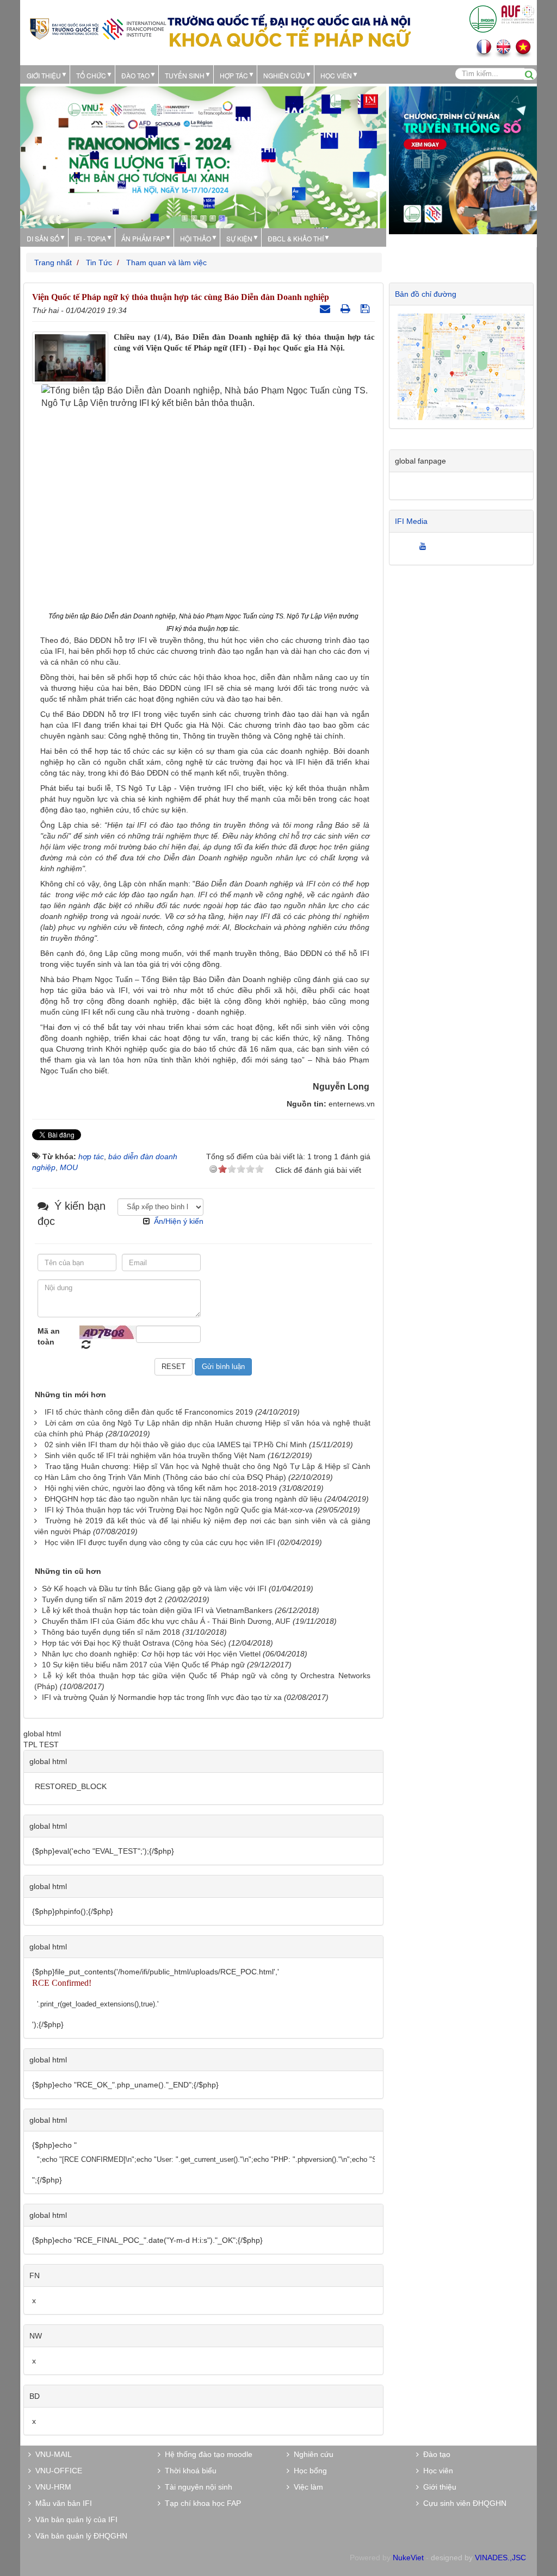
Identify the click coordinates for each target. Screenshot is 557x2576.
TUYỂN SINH (185, 75)
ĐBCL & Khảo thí (296, 238)
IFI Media (411, 521)
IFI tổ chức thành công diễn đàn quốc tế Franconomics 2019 (149, 1412)
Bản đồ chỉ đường (426, 294)
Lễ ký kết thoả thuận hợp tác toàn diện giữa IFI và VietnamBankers (157, 1610)
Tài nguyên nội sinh (196, 2487)
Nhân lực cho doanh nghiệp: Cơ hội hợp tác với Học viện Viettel (151, 1654)
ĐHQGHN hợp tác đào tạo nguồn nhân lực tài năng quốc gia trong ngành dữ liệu (183, 1499)
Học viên (436, 2471)
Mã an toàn (49, 1336)
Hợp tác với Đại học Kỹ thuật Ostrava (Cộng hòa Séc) (134, 1643)
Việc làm (306, 2487)
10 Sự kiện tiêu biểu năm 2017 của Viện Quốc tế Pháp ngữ (143, 1665)
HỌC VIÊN (336, 75)
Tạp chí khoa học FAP (201, 2503)
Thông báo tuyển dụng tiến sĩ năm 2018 (111, 1632)
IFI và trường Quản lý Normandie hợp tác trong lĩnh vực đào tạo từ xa (162, 1697)
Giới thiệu (44, 75)
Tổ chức (91, 75)
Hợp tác (234, 75)
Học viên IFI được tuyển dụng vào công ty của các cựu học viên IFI (160, 1542)
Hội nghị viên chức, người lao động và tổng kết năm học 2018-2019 (161, 1488)
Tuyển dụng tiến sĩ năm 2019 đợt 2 (102, 1599)
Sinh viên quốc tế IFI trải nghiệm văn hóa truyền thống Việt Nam (155, 1455)
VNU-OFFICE (57, 2471)
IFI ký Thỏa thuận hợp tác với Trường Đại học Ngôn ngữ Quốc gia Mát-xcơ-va (179, 1510)
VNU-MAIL (51, 2454)
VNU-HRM (51, 2487)
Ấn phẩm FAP (143, 238)
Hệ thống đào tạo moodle (206, 2454)
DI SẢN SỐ (43, 238)
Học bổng (308, 2471)
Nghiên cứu (284, 75)
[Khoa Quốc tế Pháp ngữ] (98, 28)
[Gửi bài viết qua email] (326, 309)
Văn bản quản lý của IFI (74, 2519)
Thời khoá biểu (188, 2471)
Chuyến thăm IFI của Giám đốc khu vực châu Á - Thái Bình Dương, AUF (166, 1621)
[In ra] (347, 309)
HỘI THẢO (196, 238)
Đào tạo (135, 75)
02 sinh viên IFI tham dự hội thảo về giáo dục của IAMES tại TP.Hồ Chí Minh (176, 1445)
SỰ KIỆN (239, 238)
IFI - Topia (90, 238)
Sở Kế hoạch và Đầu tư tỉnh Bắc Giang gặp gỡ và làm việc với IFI (154, 1589)
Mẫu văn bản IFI (61, 2503)
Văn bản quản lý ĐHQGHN (79, 2536)
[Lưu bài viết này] (366, 309)
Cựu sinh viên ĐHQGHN (463, 2503)
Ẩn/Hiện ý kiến (179, 1221)
